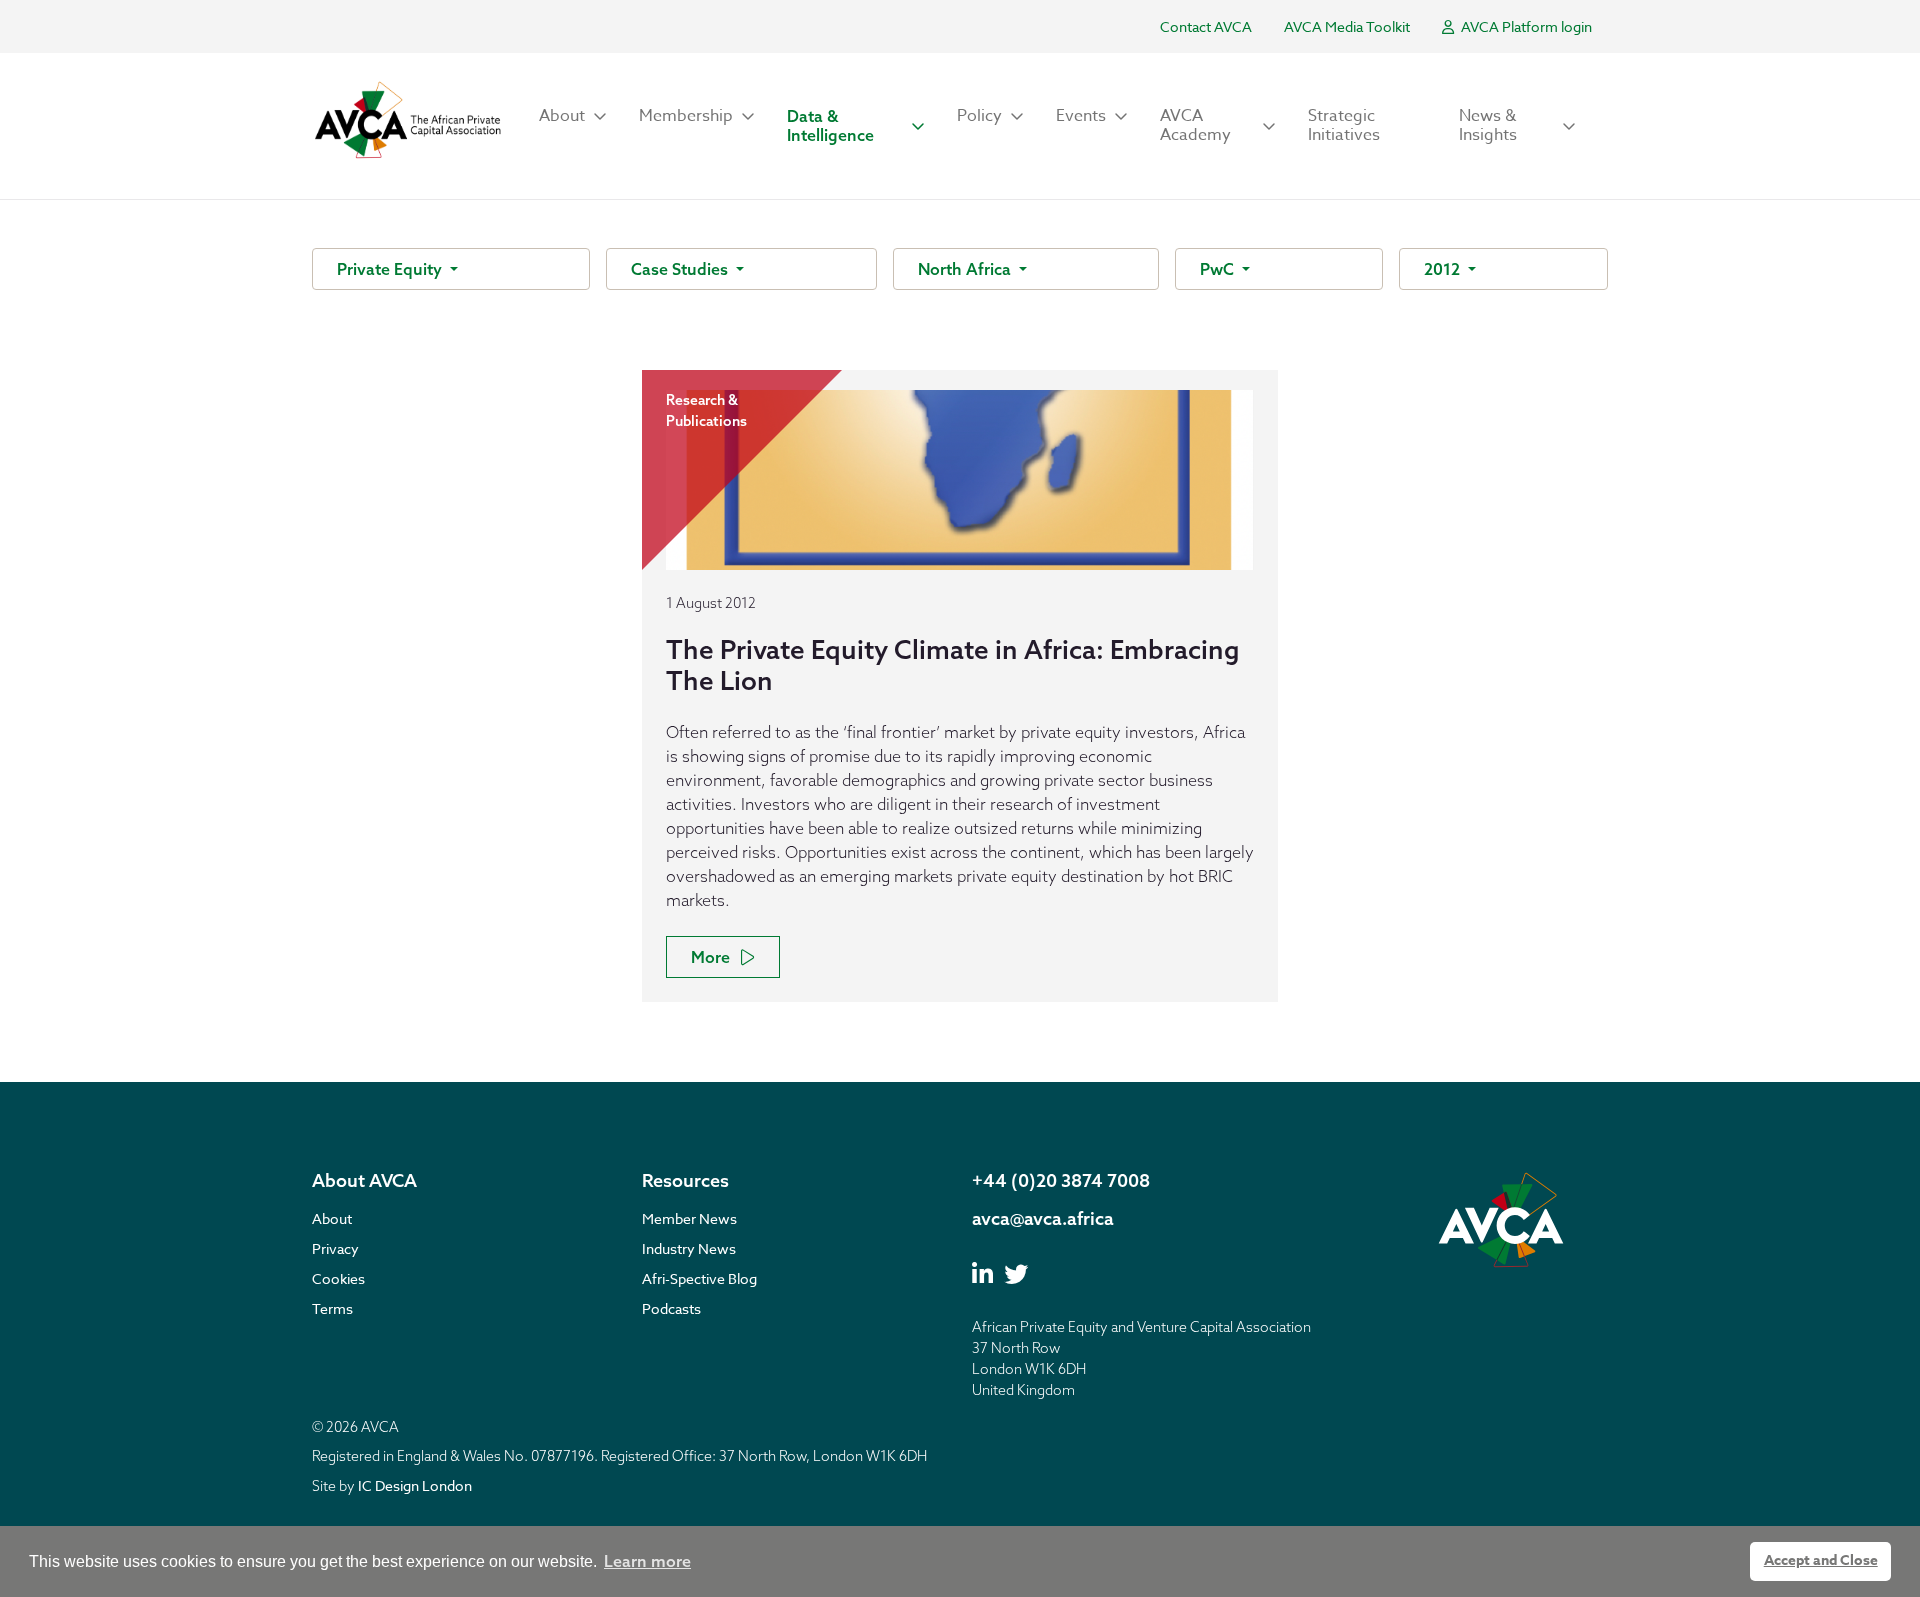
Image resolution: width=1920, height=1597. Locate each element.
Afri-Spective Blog (699, 1278)
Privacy (335, 1248)
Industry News (689, 1248)
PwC (1219, 269)
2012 (1444, 269)
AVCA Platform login (1525, 26)
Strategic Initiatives (1344, 125)
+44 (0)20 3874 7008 (1061, 1180)
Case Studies (681, 269)
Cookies (338, 1278)
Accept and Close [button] (1821, 1560)
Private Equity (391, 269)
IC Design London (415, 1485)
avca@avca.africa (1043, 1218)
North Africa (966, 269)
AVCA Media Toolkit (1347, 26)
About (332, 1218)
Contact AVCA (1206, 26)
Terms (332, 1308)
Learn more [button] (647, 1561)
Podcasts (671, 1308)
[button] (573, 116)
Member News (689, 1218)
